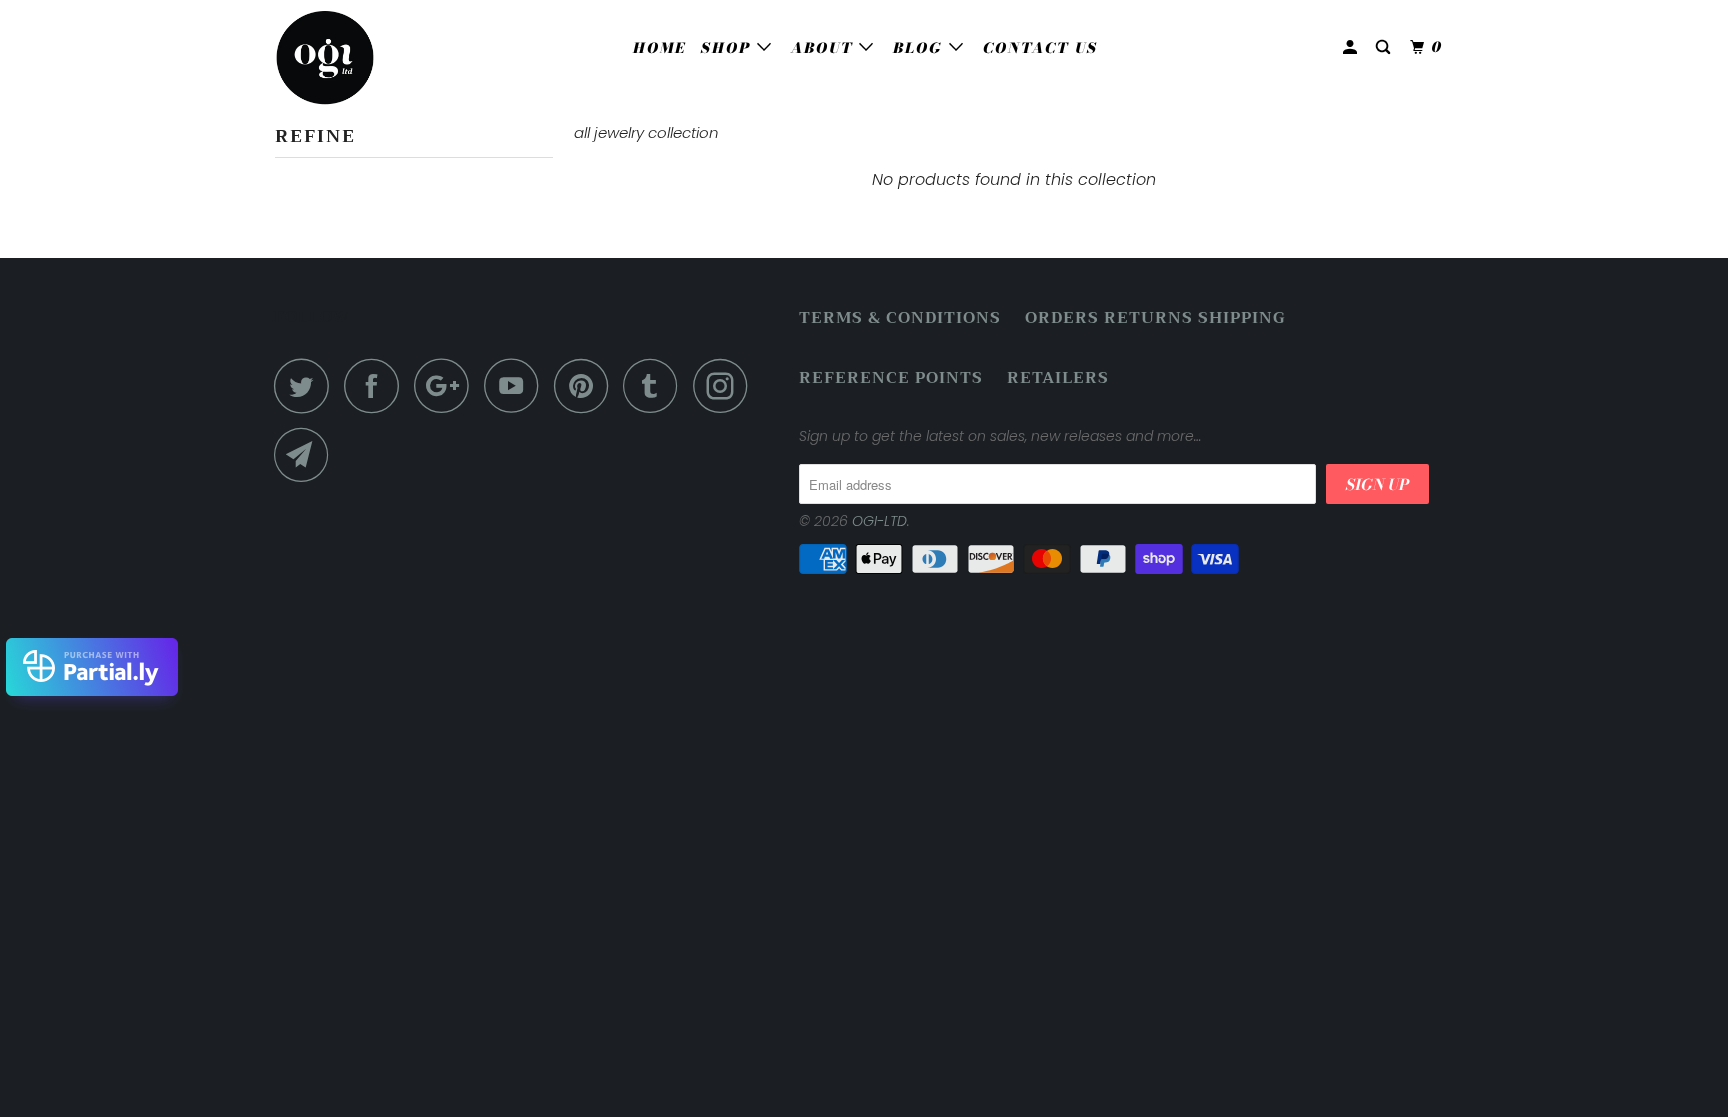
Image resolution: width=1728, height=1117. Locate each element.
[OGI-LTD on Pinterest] (586, 385)
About (825, 48)
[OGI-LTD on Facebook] (377, 385)
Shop (729, 48)
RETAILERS (1058, 378)
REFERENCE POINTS (891, 378)
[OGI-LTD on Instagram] (726, 385)
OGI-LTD (879, 521)
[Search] (1385, 47)
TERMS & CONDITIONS (900, 318)
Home (659, 48)
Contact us (1040, 48)
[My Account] (1352, 47)
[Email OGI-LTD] (307, 454)
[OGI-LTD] (376, 58)
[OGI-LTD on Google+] (447, 385)
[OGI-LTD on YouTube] (517, 385)
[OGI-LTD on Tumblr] (656, 385)
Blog (921, 48)
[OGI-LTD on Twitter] (307, 385)
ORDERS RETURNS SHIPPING (1155, 318)
